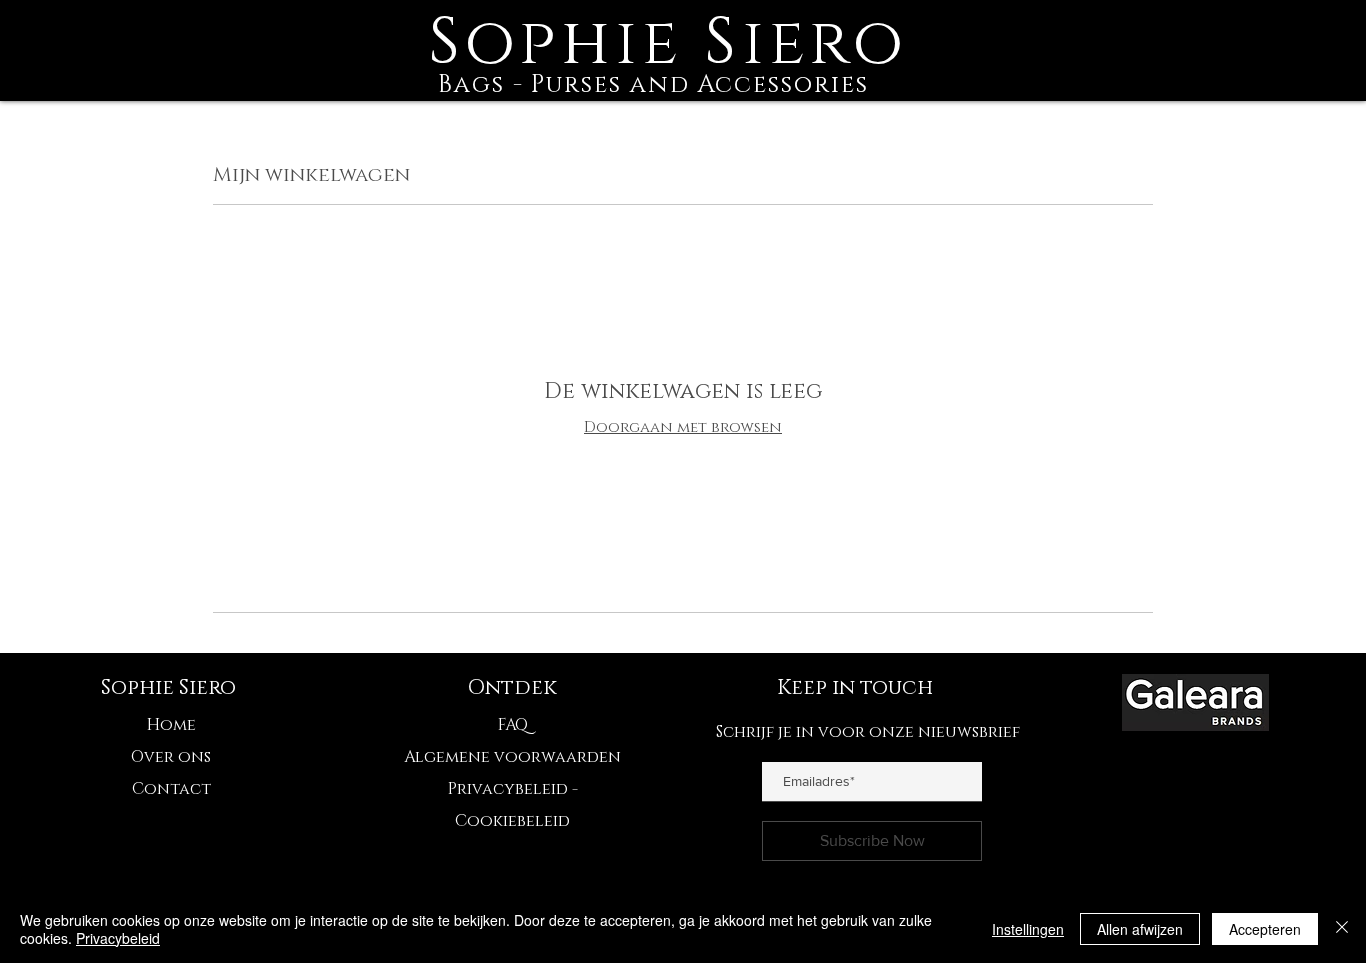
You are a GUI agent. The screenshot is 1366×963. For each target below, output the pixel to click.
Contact (171, 789)
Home (171, 725)
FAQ (513, 725)
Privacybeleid (118, 938)
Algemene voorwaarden (512, 757)
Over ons (171, 757)
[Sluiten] (1342, 929)
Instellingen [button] (1028, 929)
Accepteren (1265, 929)
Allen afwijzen (1140, 929)
